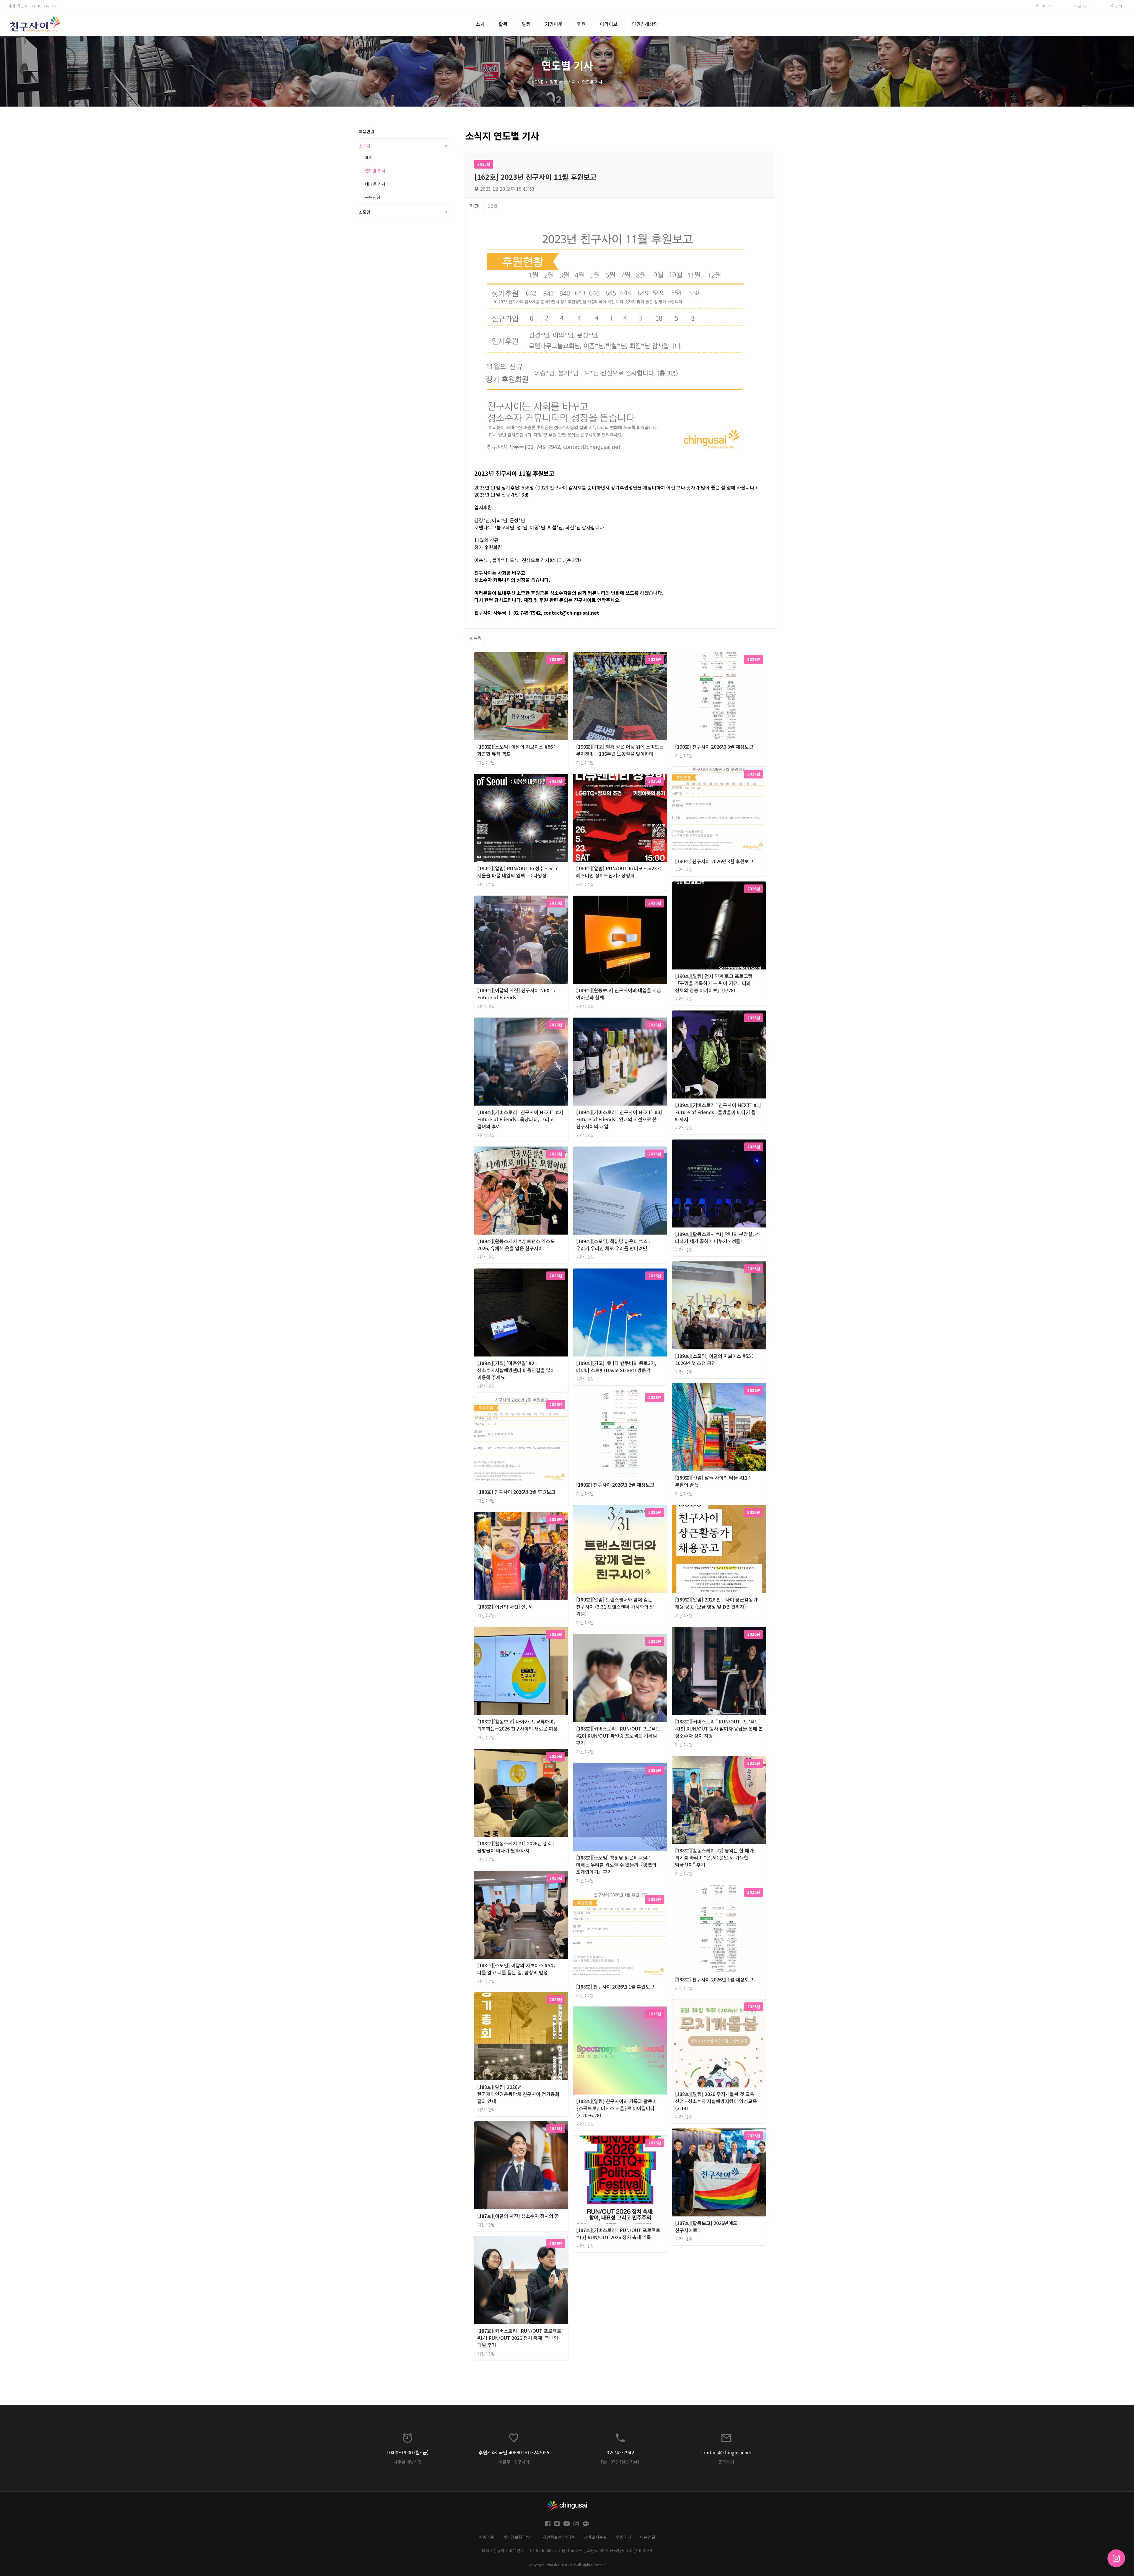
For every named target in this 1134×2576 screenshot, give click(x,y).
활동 (503, 24)
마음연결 (366, 131)
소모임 (403, 212)
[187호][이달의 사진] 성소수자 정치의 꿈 (518, 2216)
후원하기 (623, 2537)
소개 (480, 24)
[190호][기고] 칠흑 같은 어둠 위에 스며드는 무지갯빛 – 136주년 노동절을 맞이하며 (620, 750)
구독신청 (373, 197)
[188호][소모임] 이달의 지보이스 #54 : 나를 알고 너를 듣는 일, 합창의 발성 (516, 1969)
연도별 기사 (592, 82)
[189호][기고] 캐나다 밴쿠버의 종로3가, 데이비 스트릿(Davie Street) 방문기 (616, 1367)
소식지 (570, 82)
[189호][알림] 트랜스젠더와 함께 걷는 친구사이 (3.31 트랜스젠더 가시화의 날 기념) (615, 1607)
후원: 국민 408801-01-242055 (32, 6)
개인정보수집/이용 (559, 2537)
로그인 (1082, 6)
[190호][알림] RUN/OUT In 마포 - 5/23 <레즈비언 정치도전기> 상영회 (619, 872)
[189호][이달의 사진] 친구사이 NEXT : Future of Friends (516, 994)
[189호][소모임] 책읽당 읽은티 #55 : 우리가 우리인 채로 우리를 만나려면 (613, 1245)
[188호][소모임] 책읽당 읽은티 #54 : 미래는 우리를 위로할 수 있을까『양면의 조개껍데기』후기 (616, 1865)
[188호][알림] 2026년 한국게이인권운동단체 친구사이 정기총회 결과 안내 (518, 2094)
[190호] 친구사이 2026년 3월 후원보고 (714, 861)
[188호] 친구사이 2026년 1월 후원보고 (615, 1986)
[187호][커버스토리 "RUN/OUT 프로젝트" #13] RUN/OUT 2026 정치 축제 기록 (619, 2234)
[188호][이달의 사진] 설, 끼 (505, 1607)
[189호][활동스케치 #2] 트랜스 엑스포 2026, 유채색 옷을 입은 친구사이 (516, 1245)
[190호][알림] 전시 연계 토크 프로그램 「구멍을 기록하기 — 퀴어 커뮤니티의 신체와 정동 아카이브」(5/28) (714, 983)
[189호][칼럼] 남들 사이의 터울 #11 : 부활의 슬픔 (713, 1481)
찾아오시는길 (595, 2537)
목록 (477, 638)
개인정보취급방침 (518, 2537)
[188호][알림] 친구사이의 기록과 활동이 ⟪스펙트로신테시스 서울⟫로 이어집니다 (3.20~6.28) (616, 2108)
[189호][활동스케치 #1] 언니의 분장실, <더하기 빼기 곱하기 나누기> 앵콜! (717, 1238)
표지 (369, 157)
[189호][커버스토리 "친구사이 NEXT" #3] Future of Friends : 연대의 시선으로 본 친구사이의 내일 (619, 1119)
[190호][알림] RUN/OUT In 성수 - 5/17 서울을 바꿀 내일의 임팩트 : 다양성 (518, 872)
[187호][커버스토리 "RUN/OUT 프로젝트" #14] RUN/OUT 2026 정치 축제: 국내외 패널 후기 (520, 2338)
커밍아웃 (554, 24)
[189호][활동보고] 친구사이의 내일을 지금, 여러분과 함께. (619, 994)
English (1047, 6)
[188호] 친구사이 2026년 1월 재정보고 (714, 1979)
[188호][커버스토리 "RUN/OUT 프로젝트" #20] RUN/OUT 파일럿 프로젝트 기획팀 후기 (619, 1736)
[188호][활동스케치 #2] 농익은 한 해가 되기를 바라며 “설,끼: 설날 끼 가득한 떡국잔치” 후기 (714, 1857)
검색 (1118, 6)
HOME (537, 82)
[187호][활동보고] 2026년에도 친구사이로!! (706, 2226)
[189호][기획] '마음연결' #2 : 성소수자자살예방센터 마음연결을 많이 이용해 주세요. (516, 1370)
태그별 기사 (375, 184)
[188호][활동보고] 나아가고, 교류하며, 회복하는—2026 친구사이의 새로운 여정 (517, 1725)
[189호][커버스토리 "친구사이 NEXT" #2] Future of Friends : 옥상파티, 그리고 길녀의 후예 (520, 1119)
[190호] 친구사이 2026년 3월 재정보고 (714, 747)
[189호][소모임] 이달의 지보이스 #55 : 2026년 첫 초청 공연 (714, 1359)
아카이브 (609, 24)
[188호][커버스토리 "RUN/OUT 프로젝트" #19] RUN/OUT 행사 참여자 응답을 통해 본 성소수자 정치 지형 (719, 1728)
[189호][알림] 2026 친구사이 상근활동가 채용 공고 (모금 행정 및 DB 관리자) (716, 1603)
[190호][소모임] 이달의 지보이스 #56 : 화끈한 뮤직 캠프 (516, 750)
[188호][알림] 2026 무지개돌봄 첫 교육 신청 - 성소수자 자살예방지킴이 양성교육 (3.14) (716, 2101)
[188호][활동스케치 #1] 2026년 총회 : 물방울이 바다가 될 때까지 (516, 1847)
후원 (581, 24)
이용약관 (486, 2537)
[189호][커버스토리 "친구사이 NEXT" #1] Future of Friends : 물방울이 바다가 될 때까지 (718, 1112)
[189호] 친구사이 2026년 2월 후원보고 (516, 1492)
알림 (526, 24)
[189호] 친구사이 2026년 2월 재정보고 (615, 1485)
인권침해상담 (645, 24)
